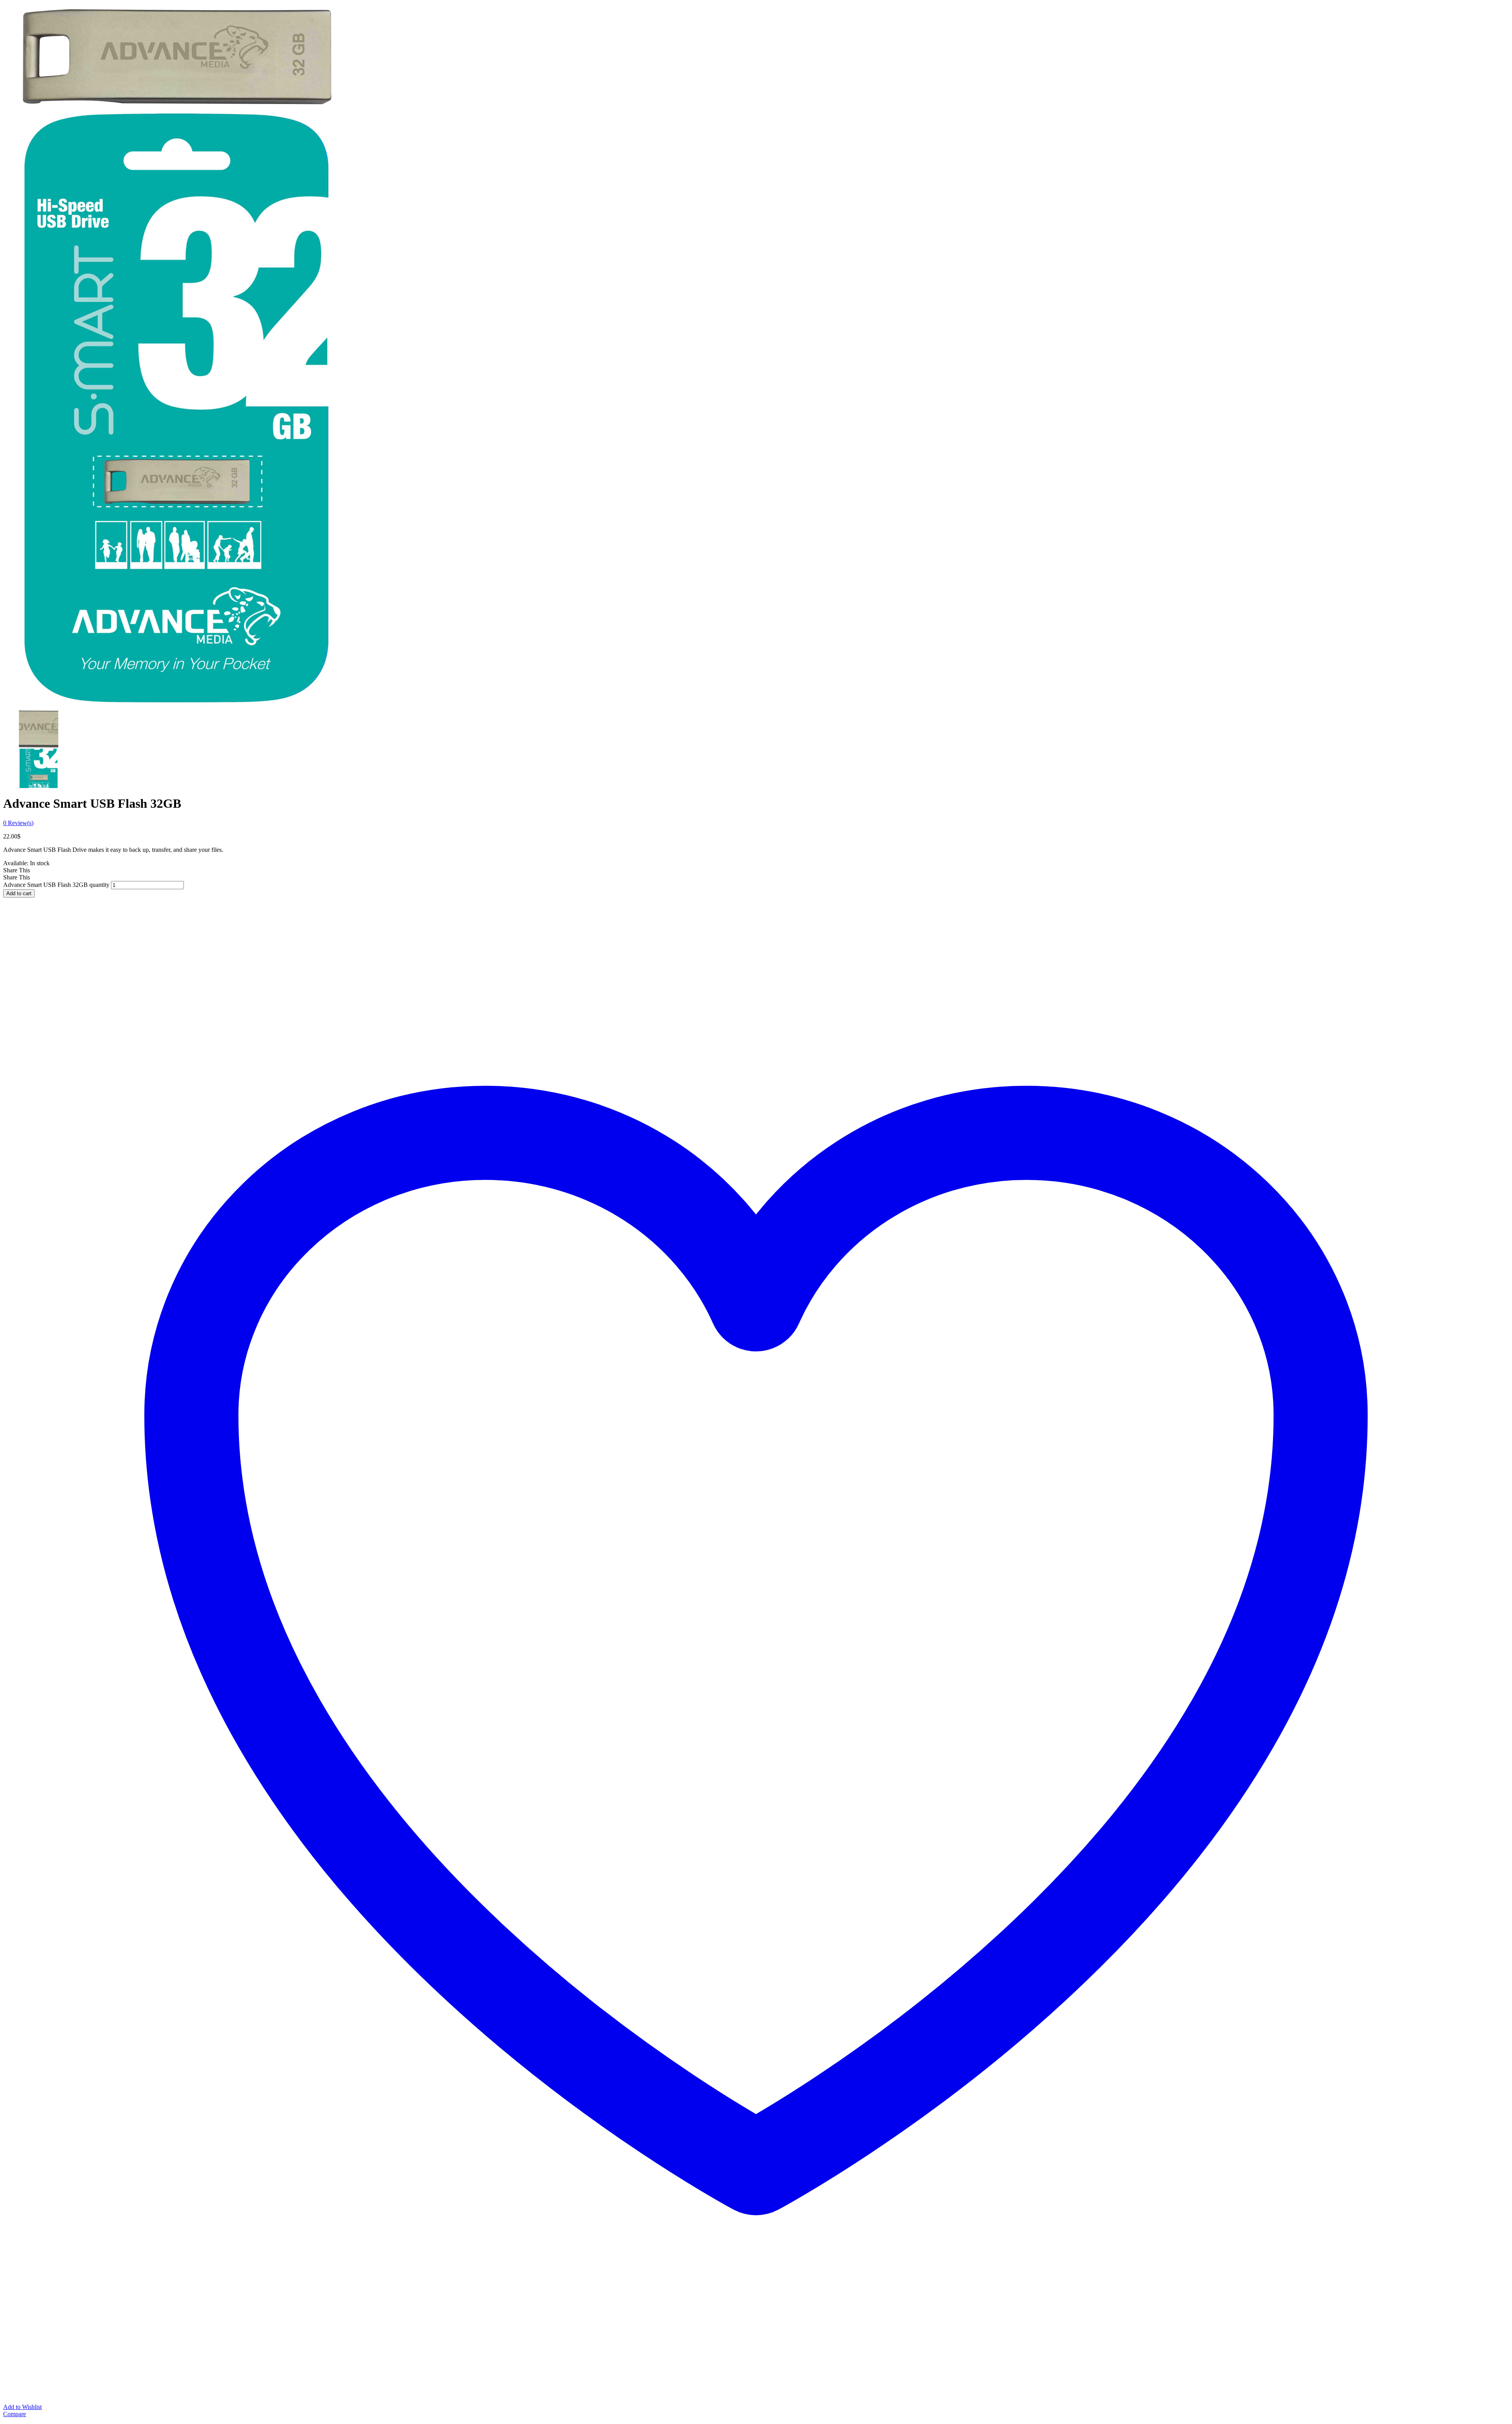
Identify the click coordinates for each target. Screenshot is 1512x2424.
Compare (15, 2414)
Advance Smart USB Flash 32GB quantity (56, 885)
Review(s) (18, 823)
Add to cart (19, 893)
